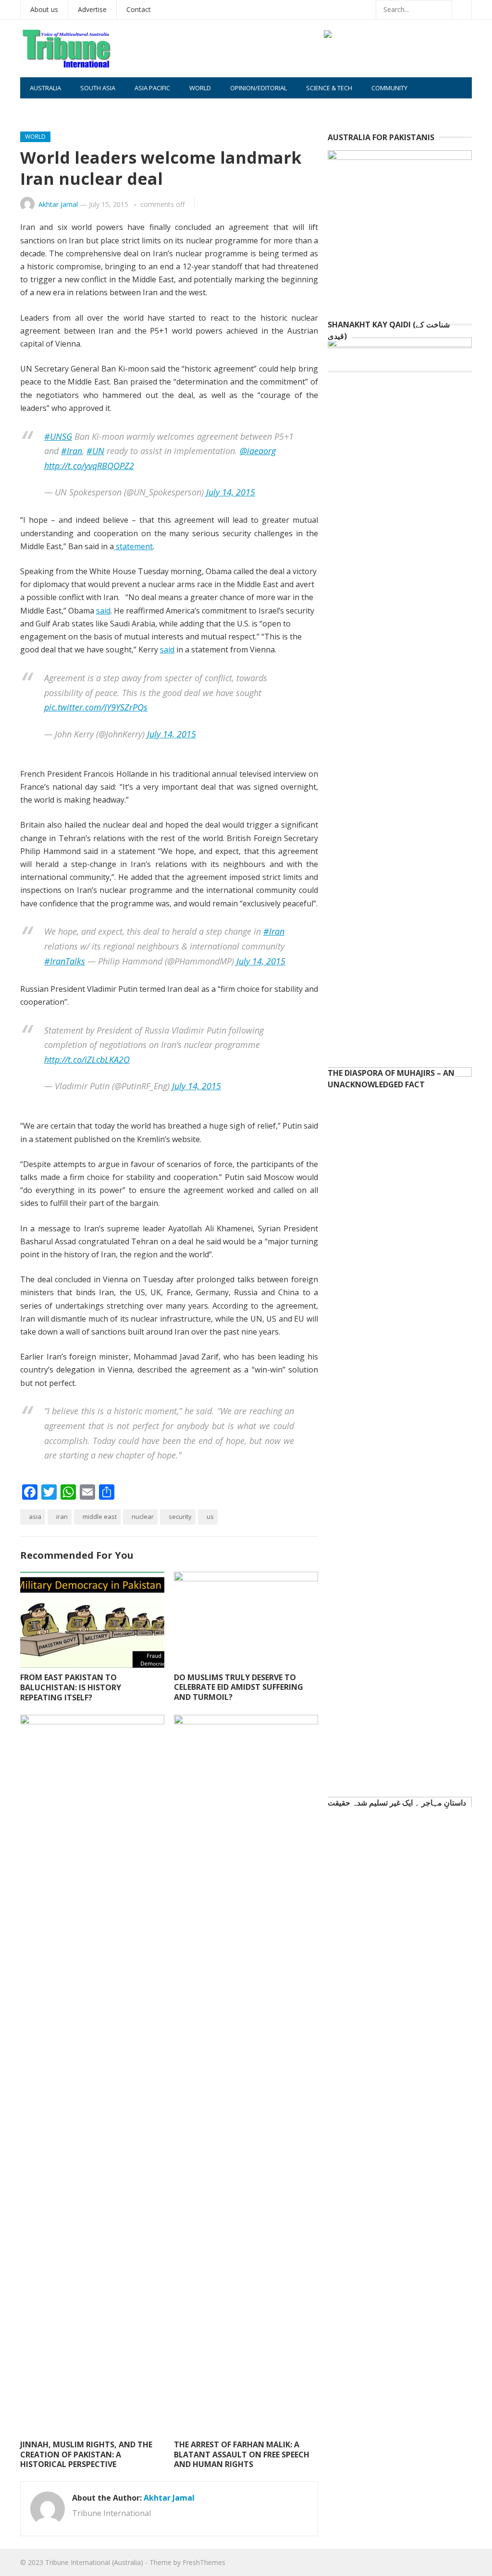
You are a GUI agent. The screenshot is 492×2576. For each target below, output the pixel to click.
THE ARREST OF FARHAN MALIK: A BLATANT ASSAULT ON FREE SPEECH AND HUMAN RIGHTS (242, 2455)
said (103, 611)
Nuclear (143, 1517)
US (210, 1517)
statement (133, 546)
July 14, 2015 (231, 492)
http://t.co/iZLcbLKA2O (87, 1059)
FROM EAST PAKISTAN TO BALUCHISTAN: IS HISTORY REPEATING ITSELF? (71, 1687)
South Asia (98, 88)
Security (180, 1517)
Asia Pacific (152, 88)
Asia (35, 1517)
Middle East (100, 1517)
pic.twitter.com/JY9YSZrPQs (96, 707)
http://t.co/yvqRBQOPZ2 (89, 466)
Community (389, 88)
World (200, 88)
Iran (62, 1517)
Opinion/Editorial (258, 88)
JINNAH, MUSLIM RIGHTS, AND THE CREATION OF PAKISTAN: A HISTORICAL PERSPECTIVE (86, 2455)
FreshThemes (204, 2562)
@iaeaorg (258, 451)
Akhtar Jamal (58, 204)
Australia (45, 88)
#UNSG (58, 436)
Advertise (92, 9)
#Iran (72, 451)
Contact (139, 9)
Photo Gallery (54, 109)
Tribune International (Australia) (94, 2562)
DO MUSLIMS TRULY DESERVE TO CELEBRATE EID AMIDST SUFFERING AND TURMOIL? (239, 1687)
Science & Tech (329, 88)
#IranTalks (65, 961)
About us (44, 9)
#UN (95, 451)
